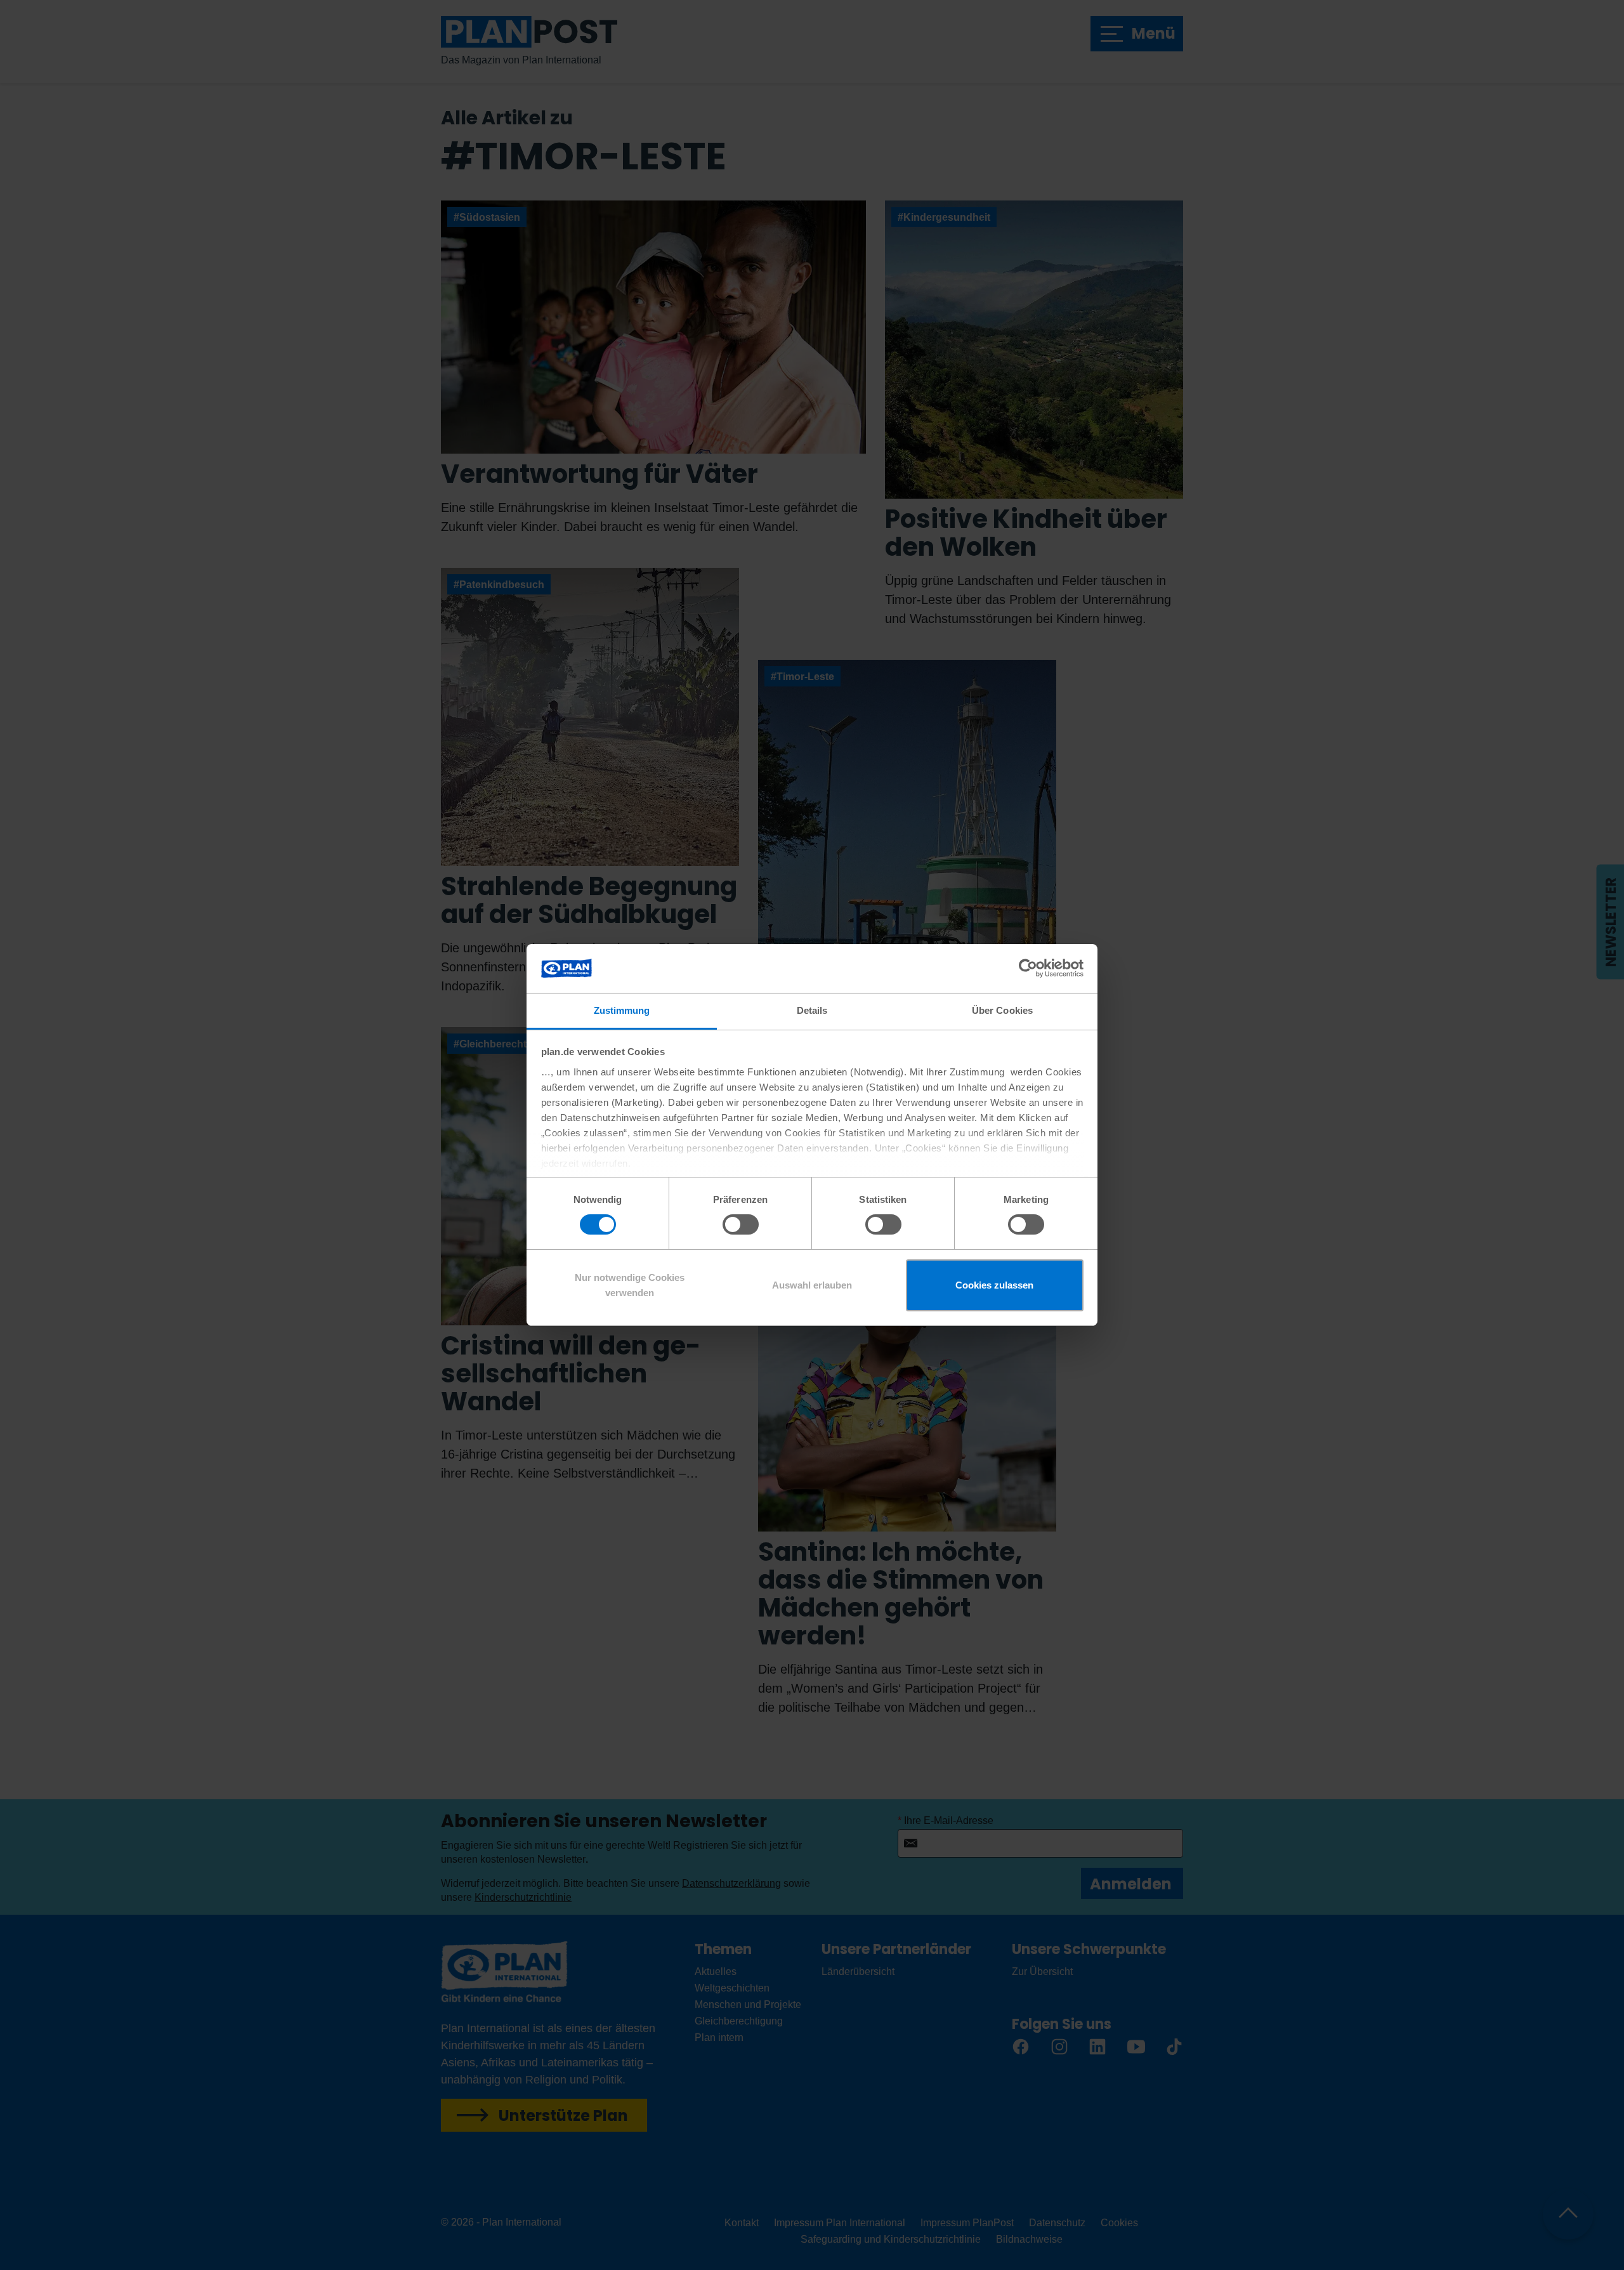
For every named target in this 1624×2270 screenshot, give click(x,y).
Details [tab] (812, 1010)
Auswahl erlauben (812, 1285)
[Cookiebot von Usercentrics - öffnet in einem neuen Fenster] (1028, 968)
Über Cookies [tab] (1002, 1010)
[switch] (741, 1224)
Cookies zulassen (994, 1285)
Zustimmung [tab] (622, 1010)
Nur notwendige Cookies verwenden (630, 1285)
